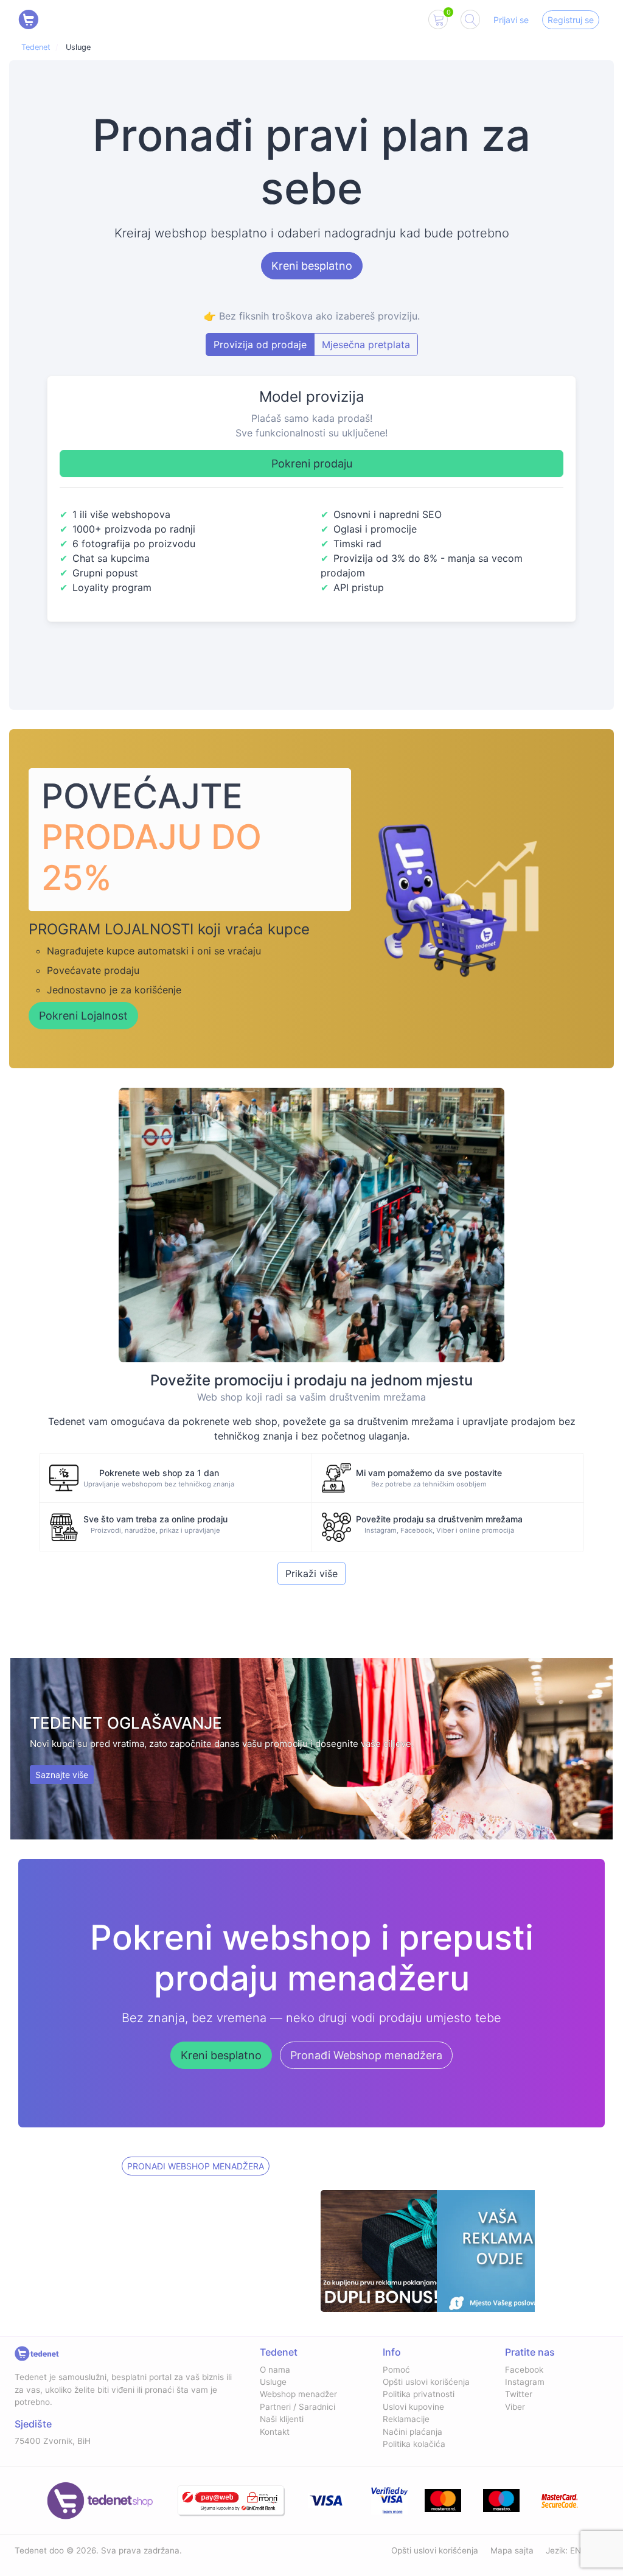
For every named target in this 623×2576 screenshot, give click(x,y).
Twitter (519, 2394)
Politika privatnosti (419, 2394)
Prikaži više (311, 1573)
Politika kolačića (414, 2444)
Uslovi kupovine (413, 2407)
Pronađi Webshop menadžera (366, 2055)
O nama (275, 2370)
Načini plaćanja (412, 2432)
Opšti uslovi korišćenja (426, 2382)
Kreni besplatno (312, 266)
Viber (515, 2407)
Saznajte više (62, 1775)
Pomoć (396, 2370)
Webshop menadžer (298, 2394)
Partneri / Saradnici (298, 2407)
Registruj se (571, 20)
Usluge (273, 2382)
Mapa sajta (512, 2550)
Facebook (524, 2370)
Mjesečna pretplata (366, 345)
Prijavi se (511, 20)
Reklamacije (406, 2419)
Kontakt (275, 2432)
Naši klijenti (282, 2419)
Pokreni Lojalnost (83, 1016)
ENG (579, 2550)
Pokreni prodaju (312, 464)
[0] (438, 22)
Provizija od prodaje (260, 345)
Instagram (525, 2382)
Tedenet (36, 47)
